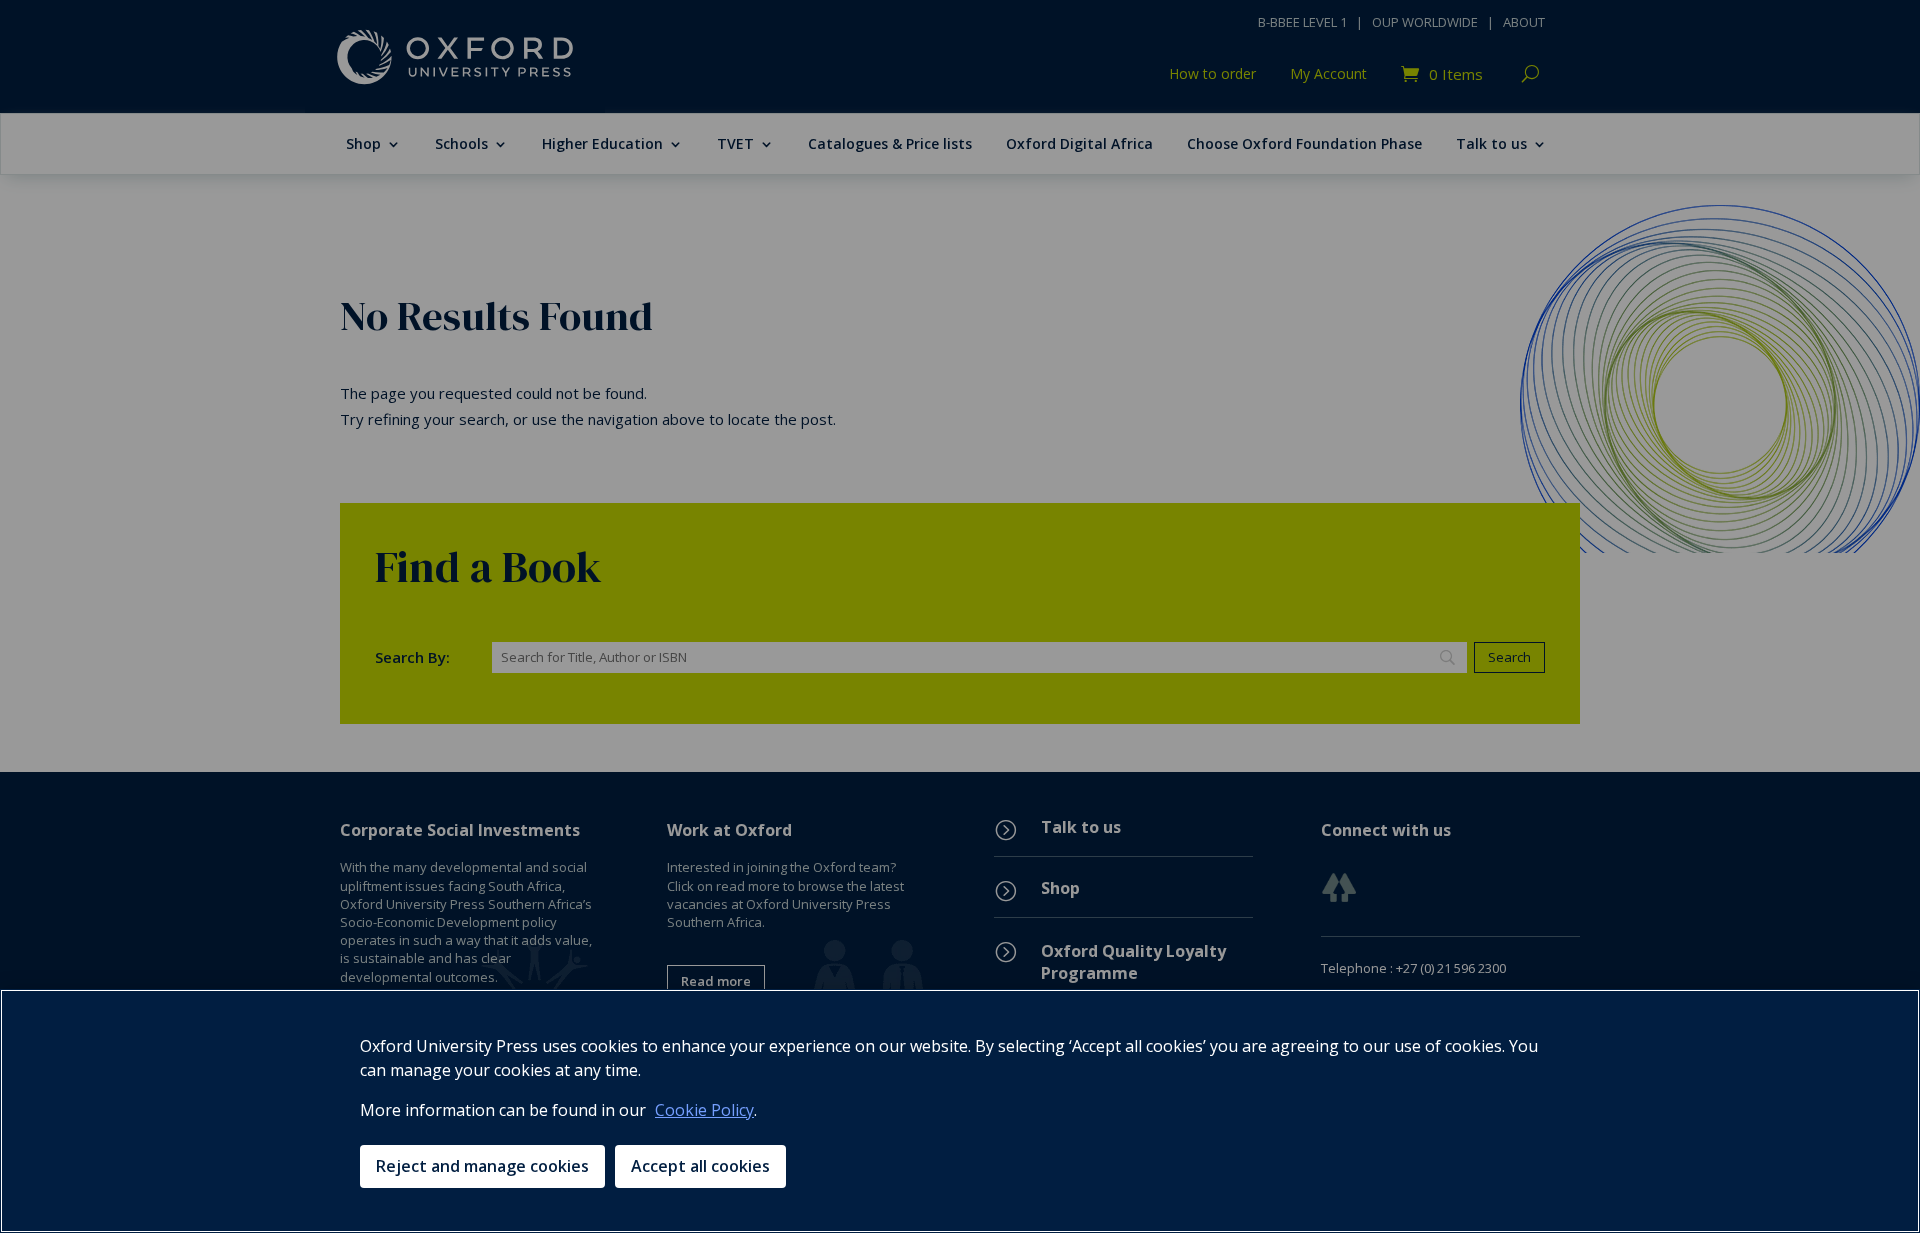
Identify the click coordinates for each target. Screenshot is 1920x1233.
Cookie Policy (704, 1110)
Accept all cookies (700, 1166)
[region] (960, 1111)
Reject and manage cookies (482, 1166)
